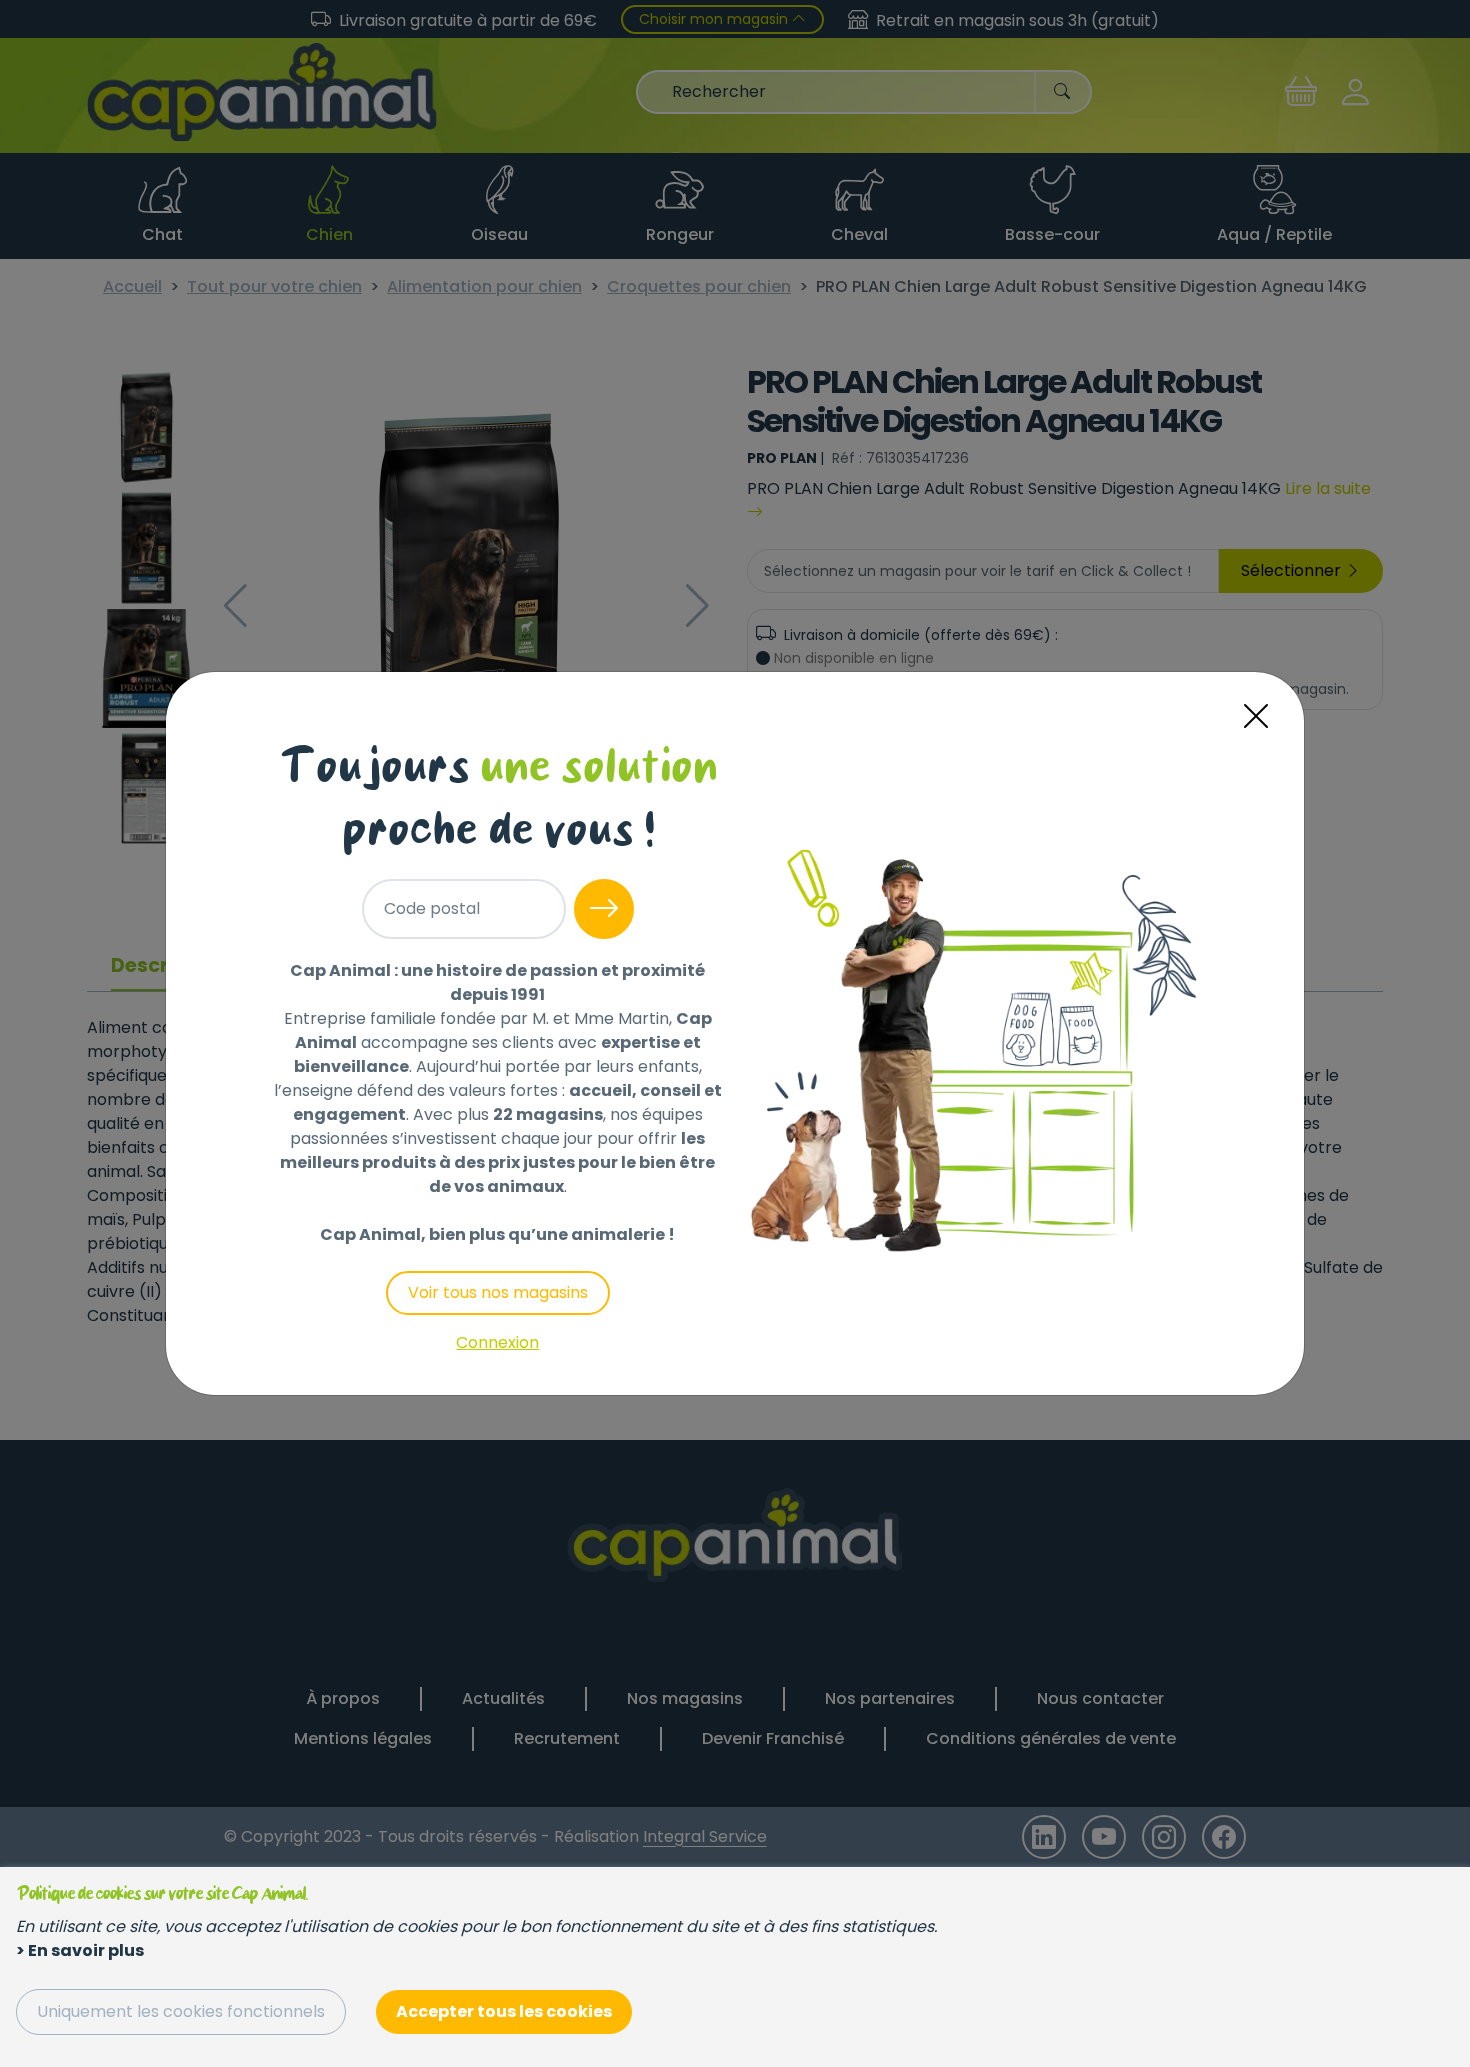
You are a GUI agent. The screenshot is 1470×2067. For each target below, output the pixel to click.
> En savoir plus (80, 1950)
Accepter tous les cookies (504, 2011)
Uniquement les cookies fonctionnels (181, 2011)
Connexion (497, 1342)
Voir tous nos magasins (498, 1292)
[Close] (1256, 716)
